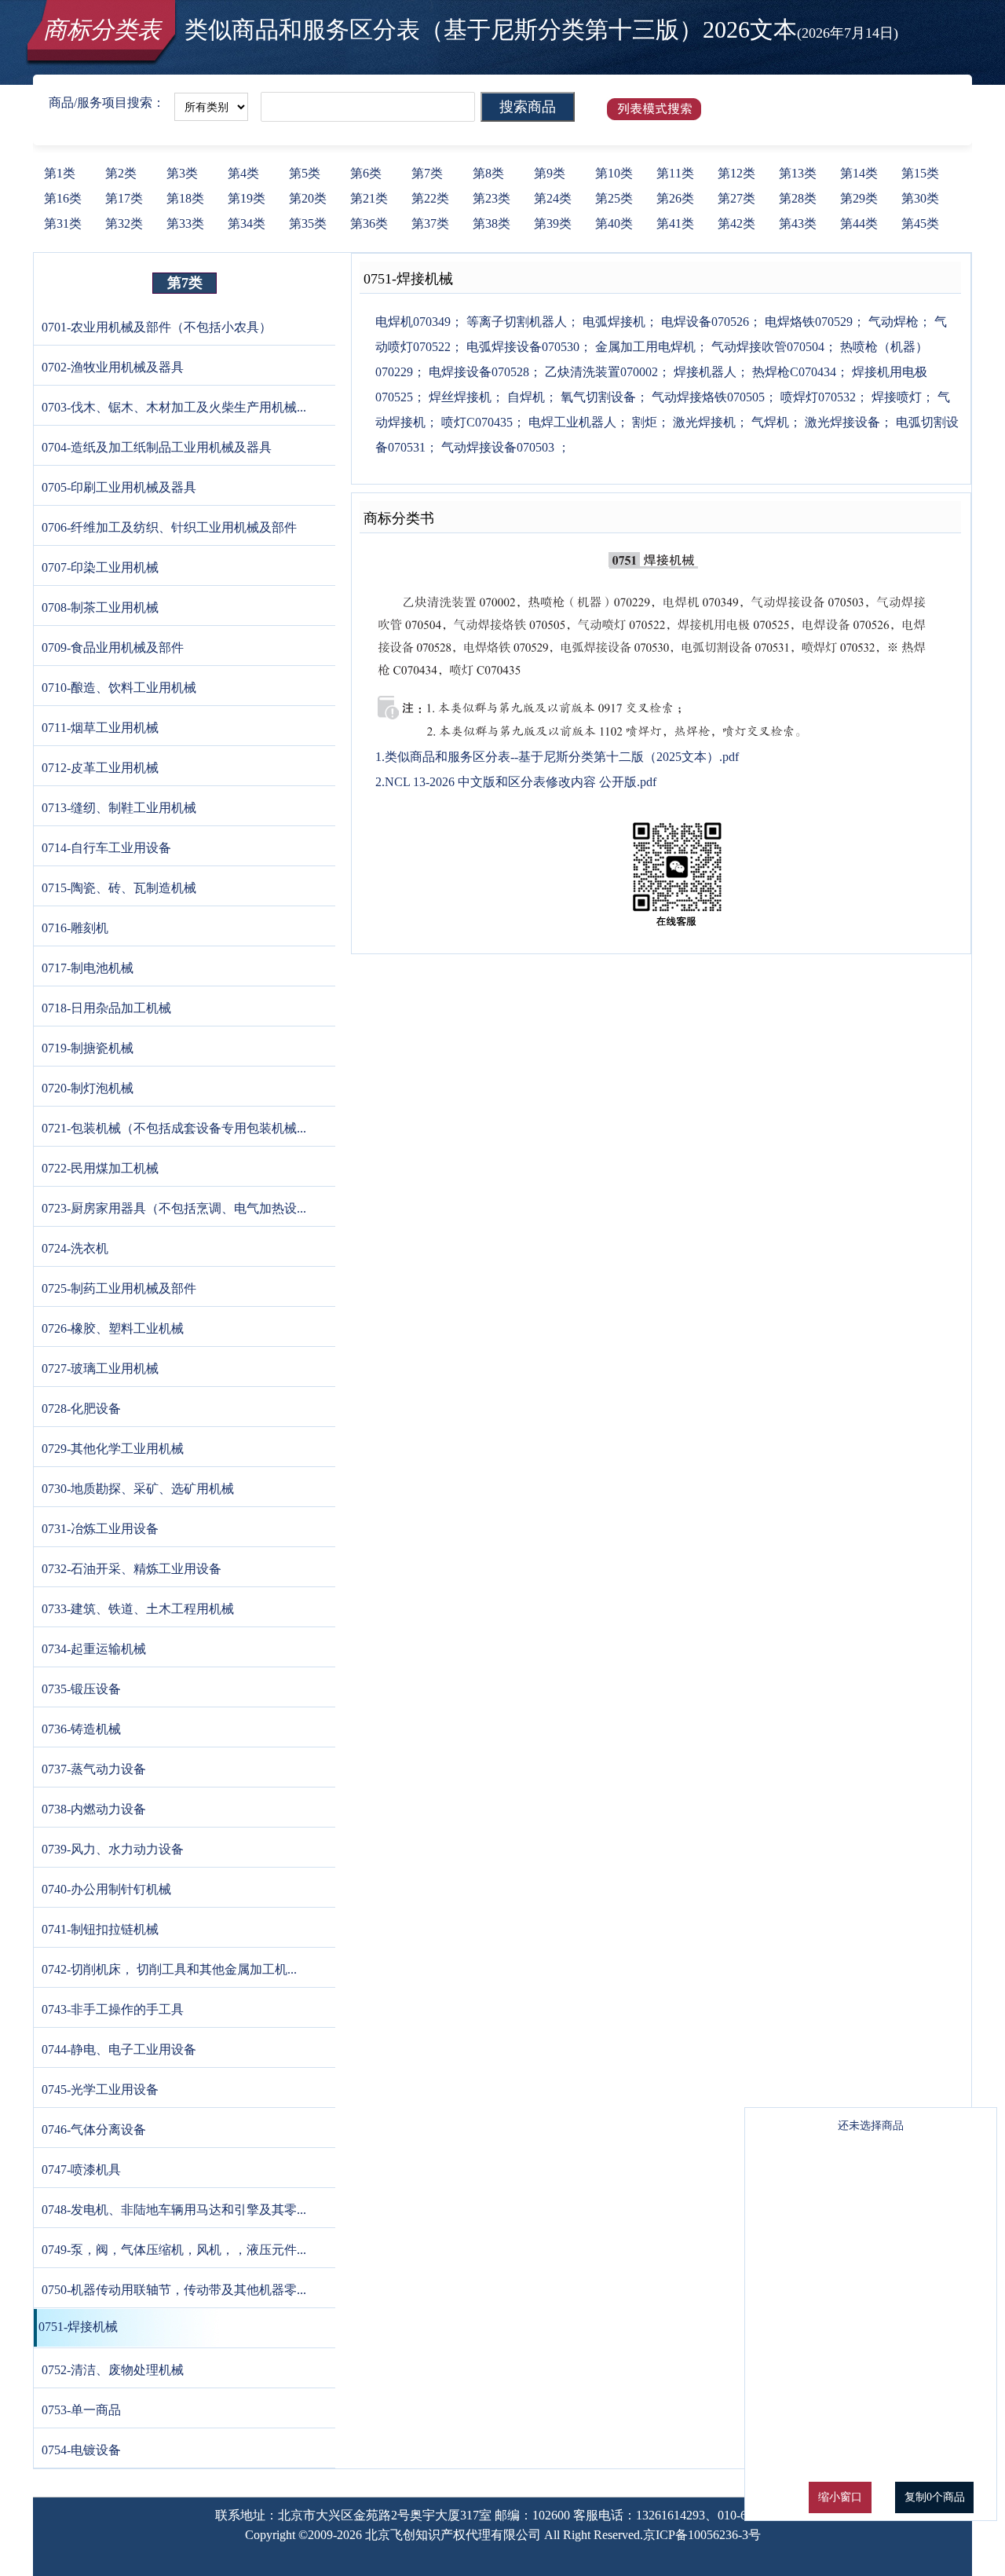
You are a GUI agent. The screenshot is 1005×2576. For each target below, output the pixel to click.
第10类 (614, 173)
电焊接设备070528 (477, 372)
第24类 (553, 198)
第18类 (185, 198)
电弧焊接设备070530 (521, 347)
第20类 (308, 198)
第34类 (247, 223)
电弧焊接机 (612, 322)
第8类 (488, 173)
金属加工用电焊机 (644, 347)
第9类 (550, 173)
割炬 (643, 422)
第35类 (308, 223)
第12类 (736, 173)
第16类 (63, 198)
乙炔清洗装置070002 (600, 372)
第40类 (614, 223)
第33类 (185, 223)
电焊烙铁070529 (807, 322)
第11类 (675, 173)
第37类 (430, 223)
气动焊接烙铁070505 (707, 397)
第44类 (859, 223)
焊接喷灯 (895, 397)
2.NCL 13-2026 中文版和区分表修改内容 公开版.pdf (516, 782)
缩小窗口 (840, 2497)
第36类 (369, 223)
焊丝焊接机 (459, 397)
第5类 (305, 173)
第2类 (121, 173)
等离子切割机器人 (515, 322)
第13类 (798, 173)
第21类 (369, 198)
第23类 (492, 198)
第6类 (366, 173)
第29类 (859, 198)
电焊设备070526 (703, 322)
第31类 (63, 223)
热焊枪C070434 (793, 372)
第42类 (736, 223)
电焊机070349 (413, 322)
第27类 (736, 198)
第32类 (124, 223)
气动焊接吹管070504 (766, 347)
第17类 (124, 198)
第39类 (553, 223)
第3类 (182, 173)
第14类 (859, 173)
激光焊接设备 (841, 422)
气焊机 (769, 422)
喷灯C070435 (475, 422)
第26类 (675, 198)
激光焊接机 (703, 422)
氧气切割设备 (597, 397)
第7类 (427, 173)
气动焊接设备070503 (498, 447)
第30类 (920, 198)
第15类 (920, 173)
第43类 (798, 223)
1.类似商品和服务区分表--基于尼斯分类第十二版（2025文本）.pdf (557, 757)
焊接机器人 (703, 372)
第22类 (430, 198)
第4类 (243, 173)
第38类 (492, 223)
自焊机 (524, 397)
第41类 (675, 223)
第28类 (798, 198)
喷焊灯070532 (817, 397)
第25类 (614, 198)
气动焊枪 (892, 322)
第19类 (247, 198)
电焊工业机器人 (571, 422)
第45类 (920, 223)
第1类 (60, 173)
